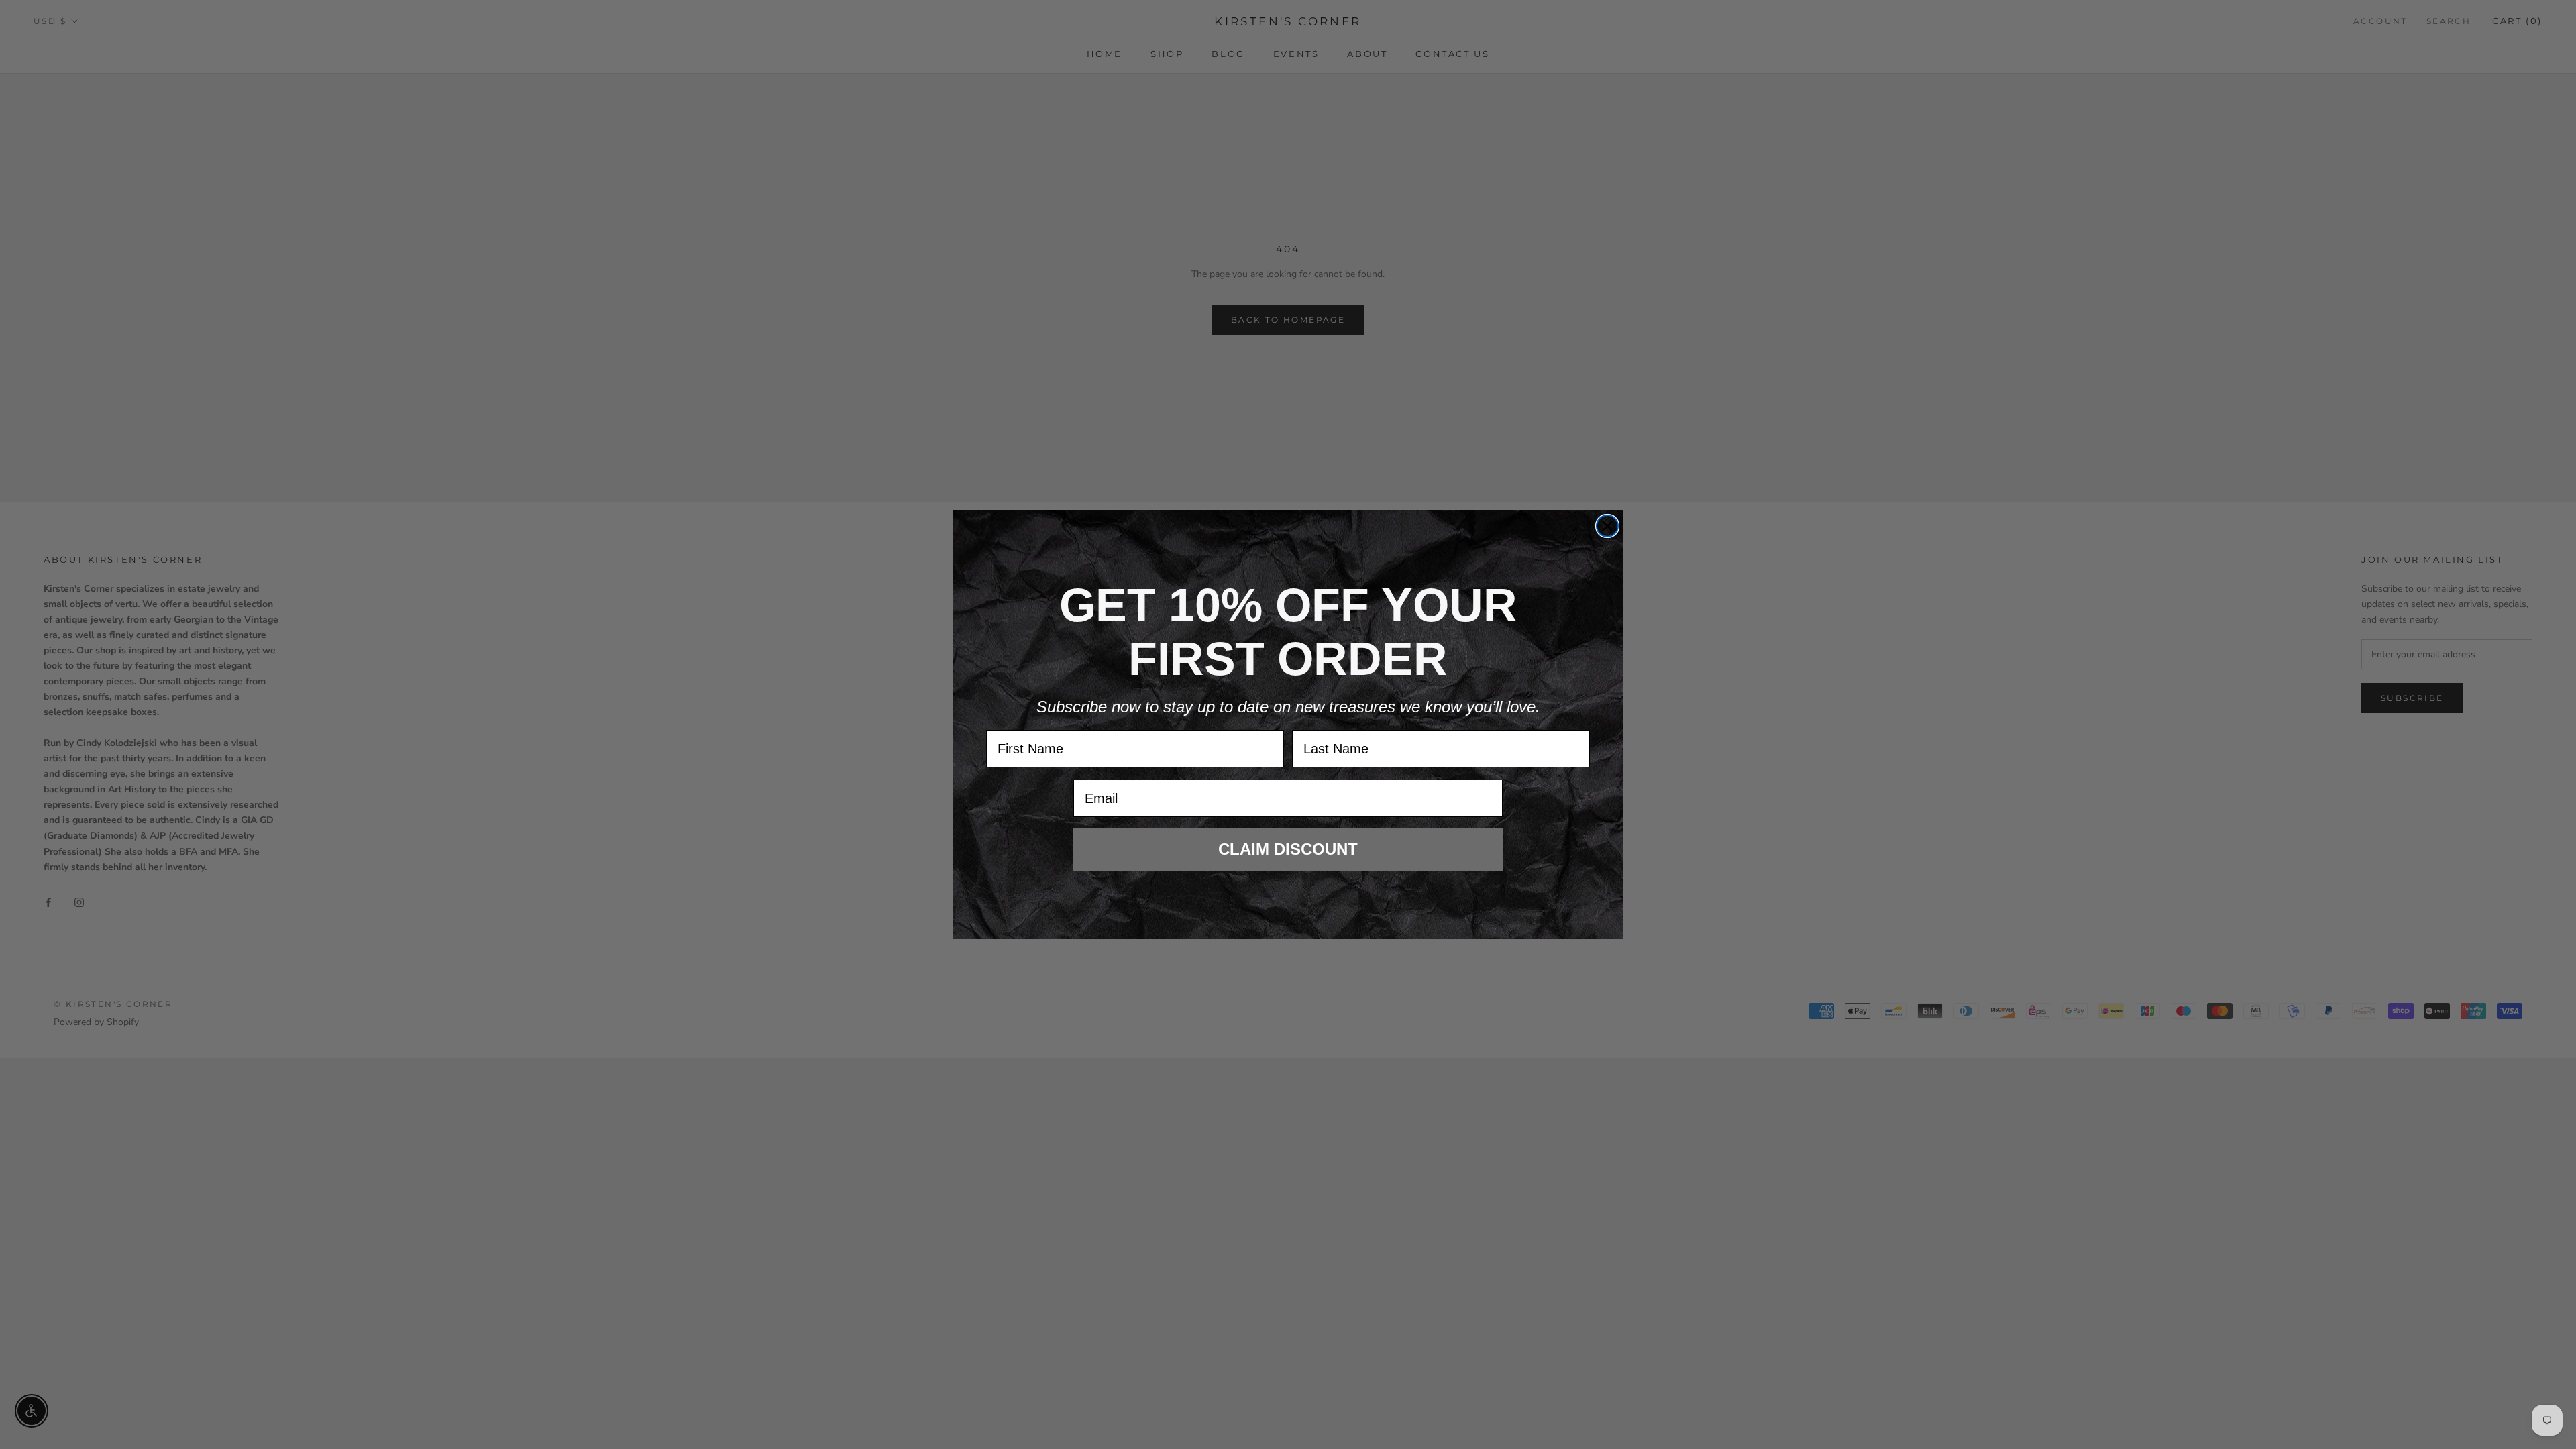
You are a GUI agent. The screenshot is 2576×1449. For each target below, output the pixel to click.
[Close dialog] (1607, 526)
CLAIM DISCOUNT (1288, 849)
